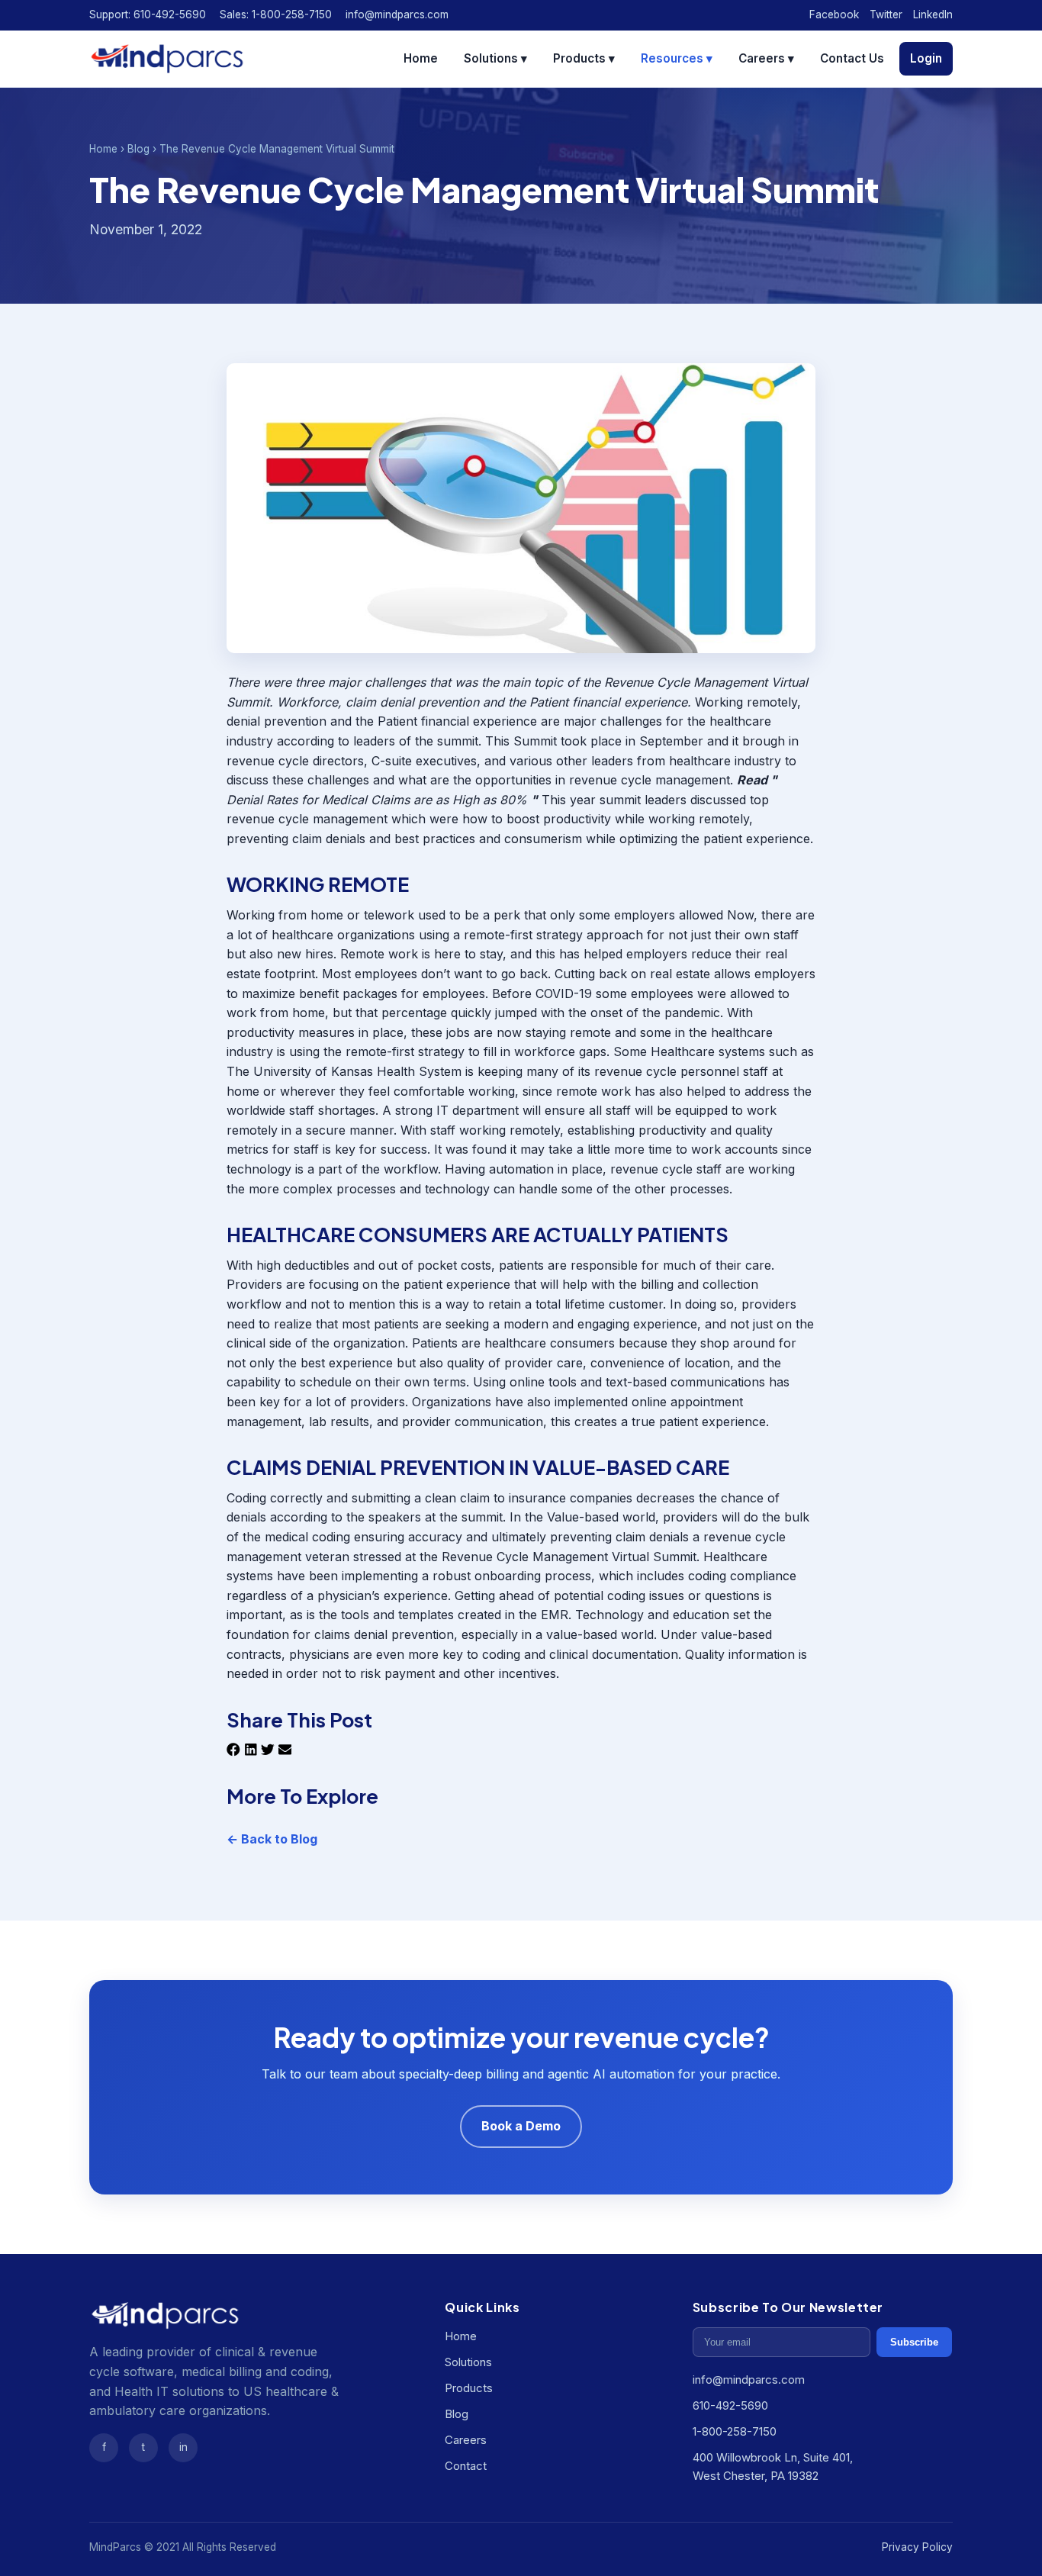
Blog (138, 149)
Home (421, 58)
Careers (466, 2440)
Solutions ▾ (495, 58)
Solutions (468, 2362)
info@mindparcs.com (397, 14)
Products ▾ (584, 58)
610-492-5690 (730, 2405)
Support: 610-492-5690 (148, 14)
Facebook (834, 14)
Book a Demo (521, 2126)
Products (469, 2388)
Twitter (886, 14)
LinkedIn (933, 14)
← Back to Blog (272, 1839)
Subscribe (914, 2342)
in (183, 2447)
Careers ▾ (766, 58)
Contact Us (852, 58)
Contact (466, 2466)
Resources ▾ (677, 58)
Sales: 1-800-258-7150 (276, 14)
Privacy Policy (917, 2547)
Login (926, 58)
